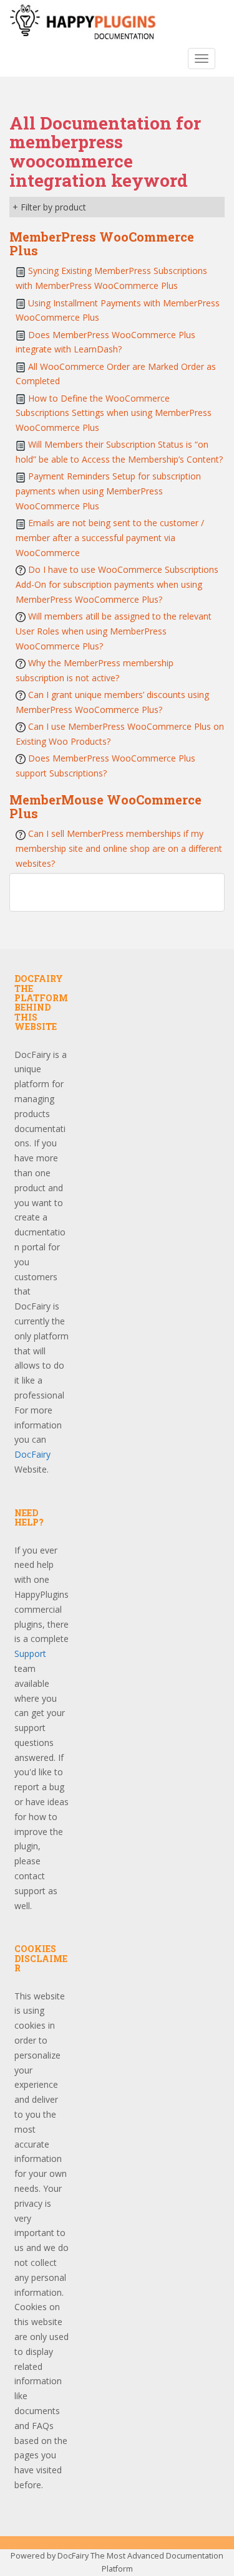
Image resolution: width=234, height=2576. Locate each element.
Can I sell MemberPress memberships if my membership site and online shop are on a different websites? (119, 848)
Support (30, 1654)
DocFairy (32, 1454)
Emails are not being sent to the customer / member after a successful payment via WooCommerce (110, 538)
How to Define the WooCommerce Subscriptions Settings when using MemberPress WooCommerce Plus (114, 413)
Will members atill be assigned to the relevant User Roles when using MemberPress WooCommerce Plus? (114, 631)
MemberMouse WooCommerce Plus (105, 806)
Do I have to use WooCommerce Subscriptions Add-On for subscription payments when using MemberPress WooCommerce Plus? (117, 584)
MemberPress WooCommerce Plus (102, 243)
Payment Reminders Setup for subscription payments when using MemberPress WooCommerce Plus (108, 491)
